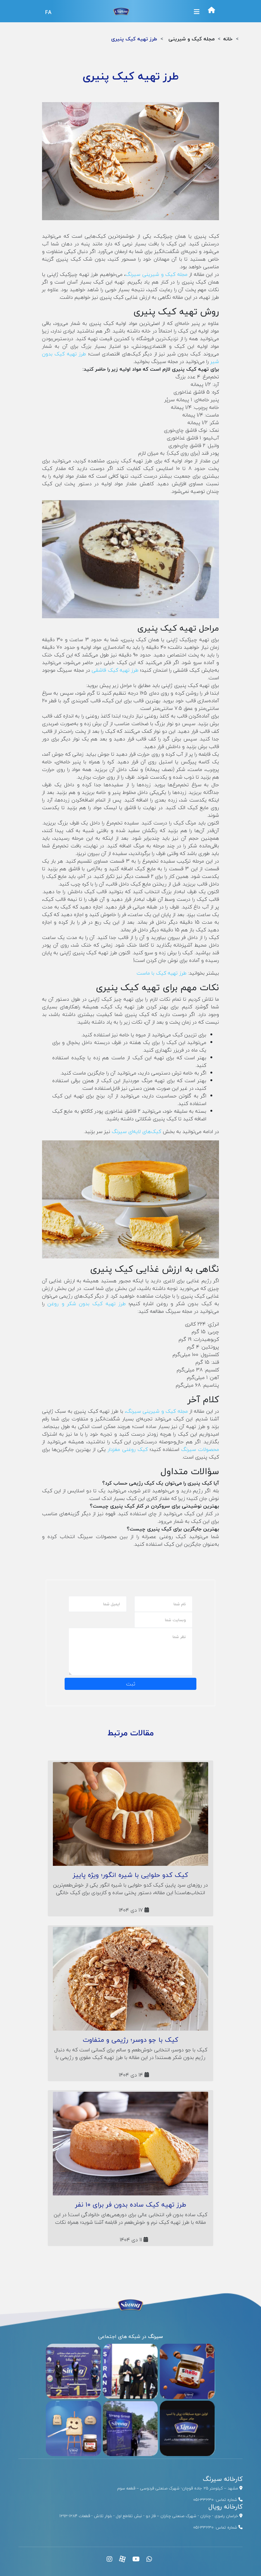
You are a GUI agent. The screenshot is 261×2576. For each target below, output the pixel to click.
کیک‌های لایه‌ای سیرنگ (136, 1131)
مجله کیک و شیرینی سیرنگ (156, 274)
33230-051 (203, 2500)
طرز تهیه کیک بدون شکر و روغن (87, 1304)
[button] (197, 12)
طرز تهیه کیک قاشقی (115, 670)
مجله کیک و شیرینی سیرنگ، (156, 1411)
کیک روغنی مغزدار (127, 1449)
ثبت (131, 1684)
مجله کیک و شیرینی (191, 39)
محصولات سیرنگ (200, 1449)
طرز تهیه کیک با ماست (162, 973)
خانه (228, 39)
